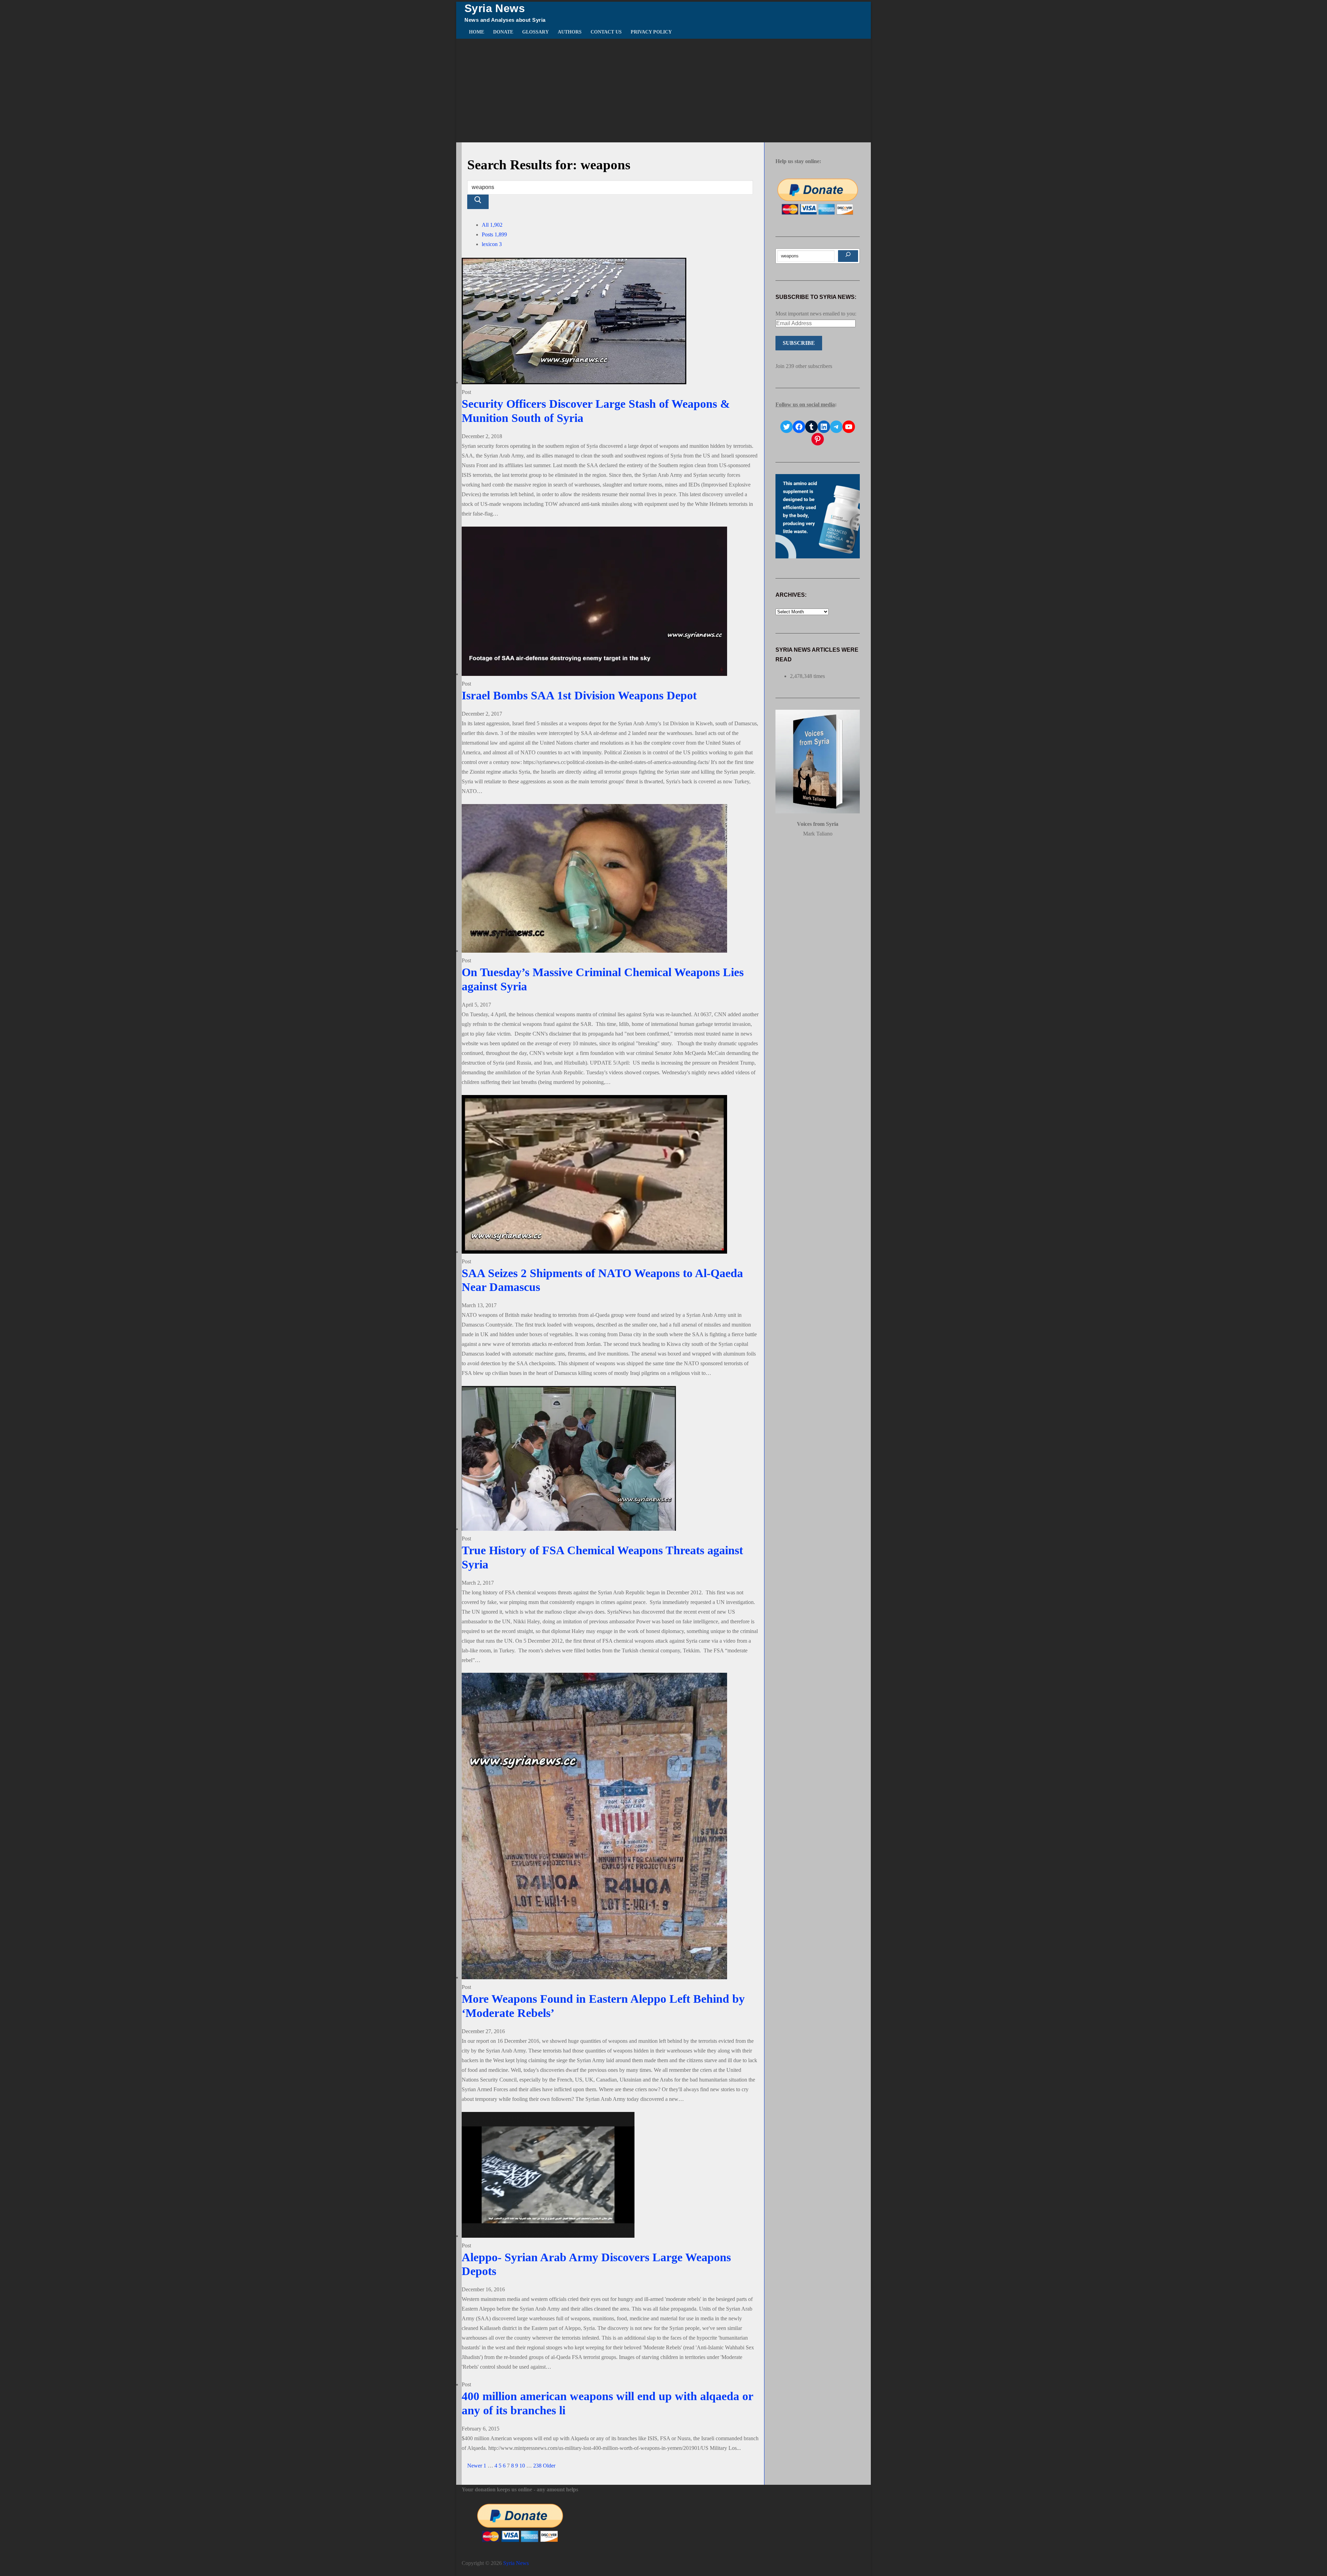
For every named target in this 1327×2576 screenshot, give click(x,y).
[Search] (848, 256)
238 (537, 2466)
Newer (475, 2466)
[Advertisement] (663, 91)
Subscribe (799, 343)
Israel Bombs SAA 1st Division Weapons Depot (579, 695)
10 (522, 2466)
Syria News (495, 8)
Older (549, 2466)
